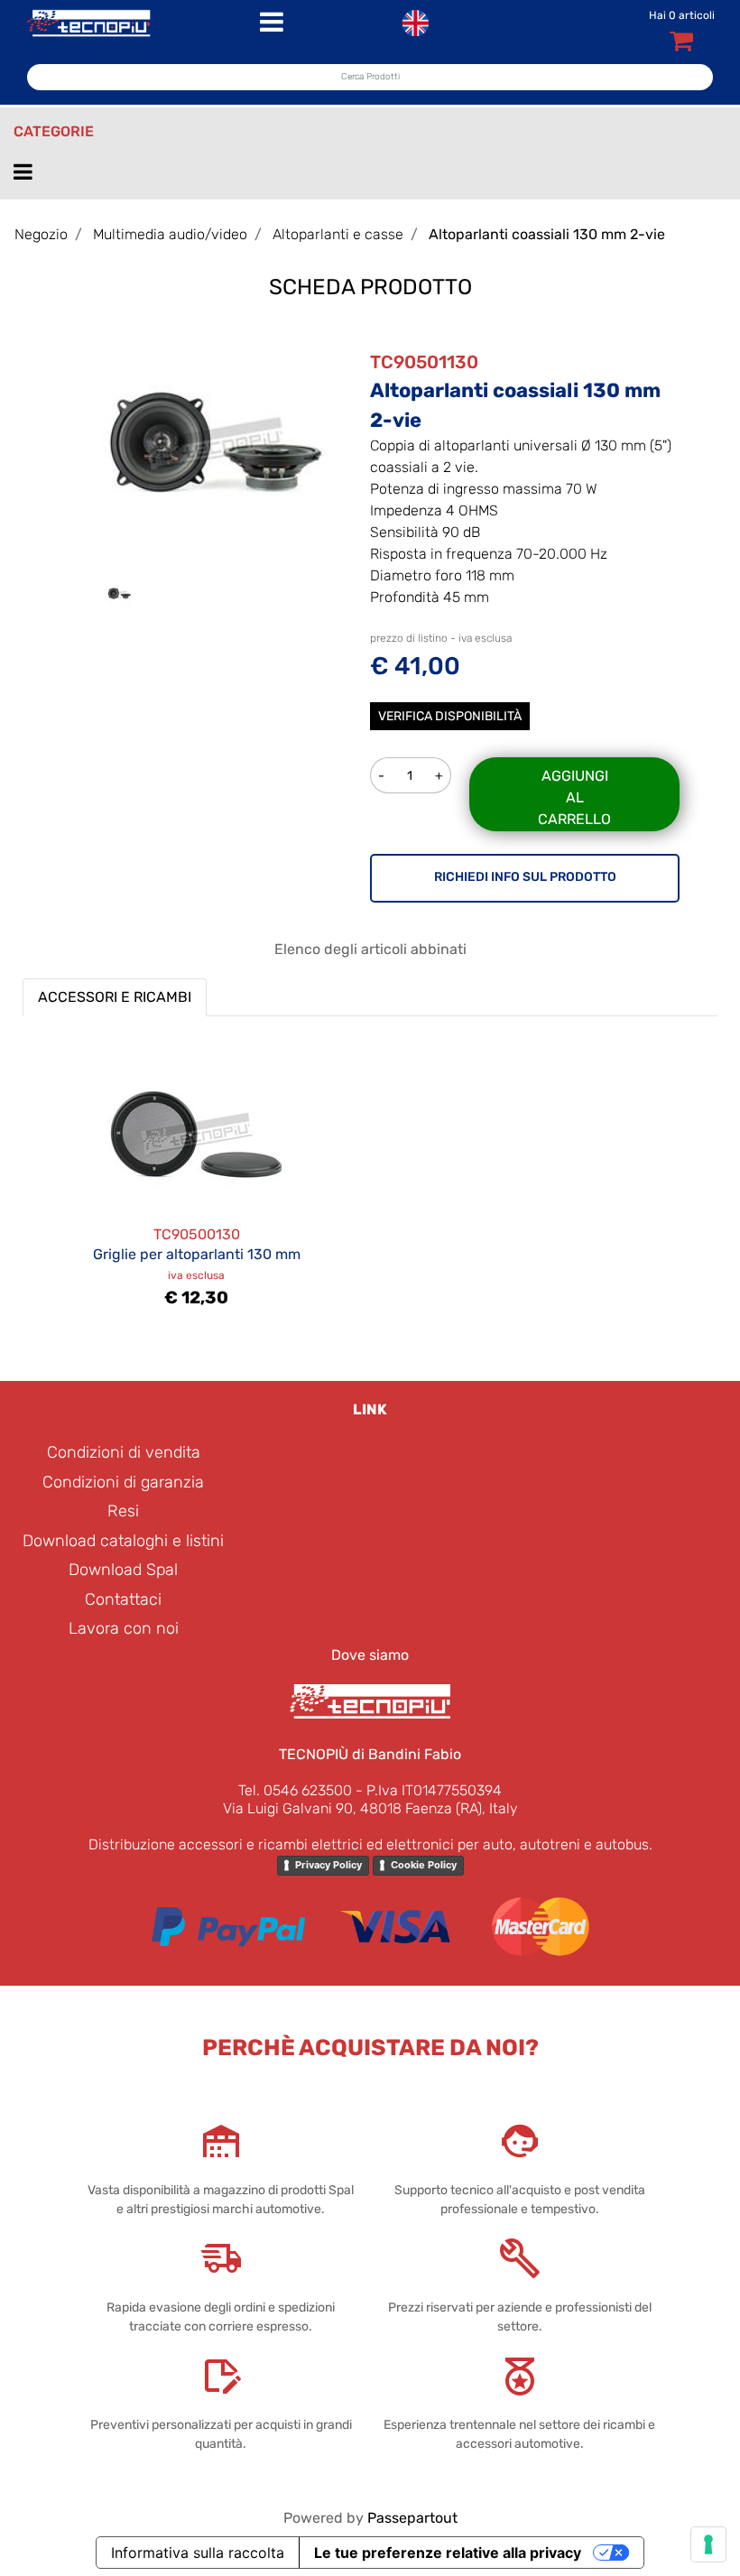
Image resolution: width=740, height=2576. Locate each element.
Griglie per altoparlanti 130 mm (197, 1254)
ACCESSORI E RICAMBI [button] (115, 997)
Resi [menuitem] (123, 1511)
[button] (216, 442)
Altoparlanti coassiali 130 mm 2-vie (547, 234)
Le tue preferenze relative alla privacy (448, 2553)
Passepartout (412, 2518)
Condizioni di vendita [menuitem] (124, 1452)
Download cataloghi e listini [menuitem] (123, 1541)
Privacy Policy (328, 1865)
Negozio (41, 234)
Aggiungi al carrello (574, 797)
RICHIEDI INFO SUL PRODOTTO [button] (525, 877)
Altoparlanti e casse (338, 234)
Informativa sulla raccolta (198, 2553)
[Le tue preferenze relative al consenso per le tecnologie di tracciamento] (708, 2544)
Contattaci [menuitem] (123, 1599)
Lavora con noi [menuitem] (124, 1628)
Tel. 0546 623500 (295, 1790)
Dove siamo (370, 1655)
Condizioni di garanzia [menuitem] (123, 1482)
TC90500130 (197, 1234)
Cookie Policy (424, 1865)
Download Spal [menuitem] (123, 1570)
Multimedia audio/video (170, 234)
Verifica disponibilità (450, 716)
